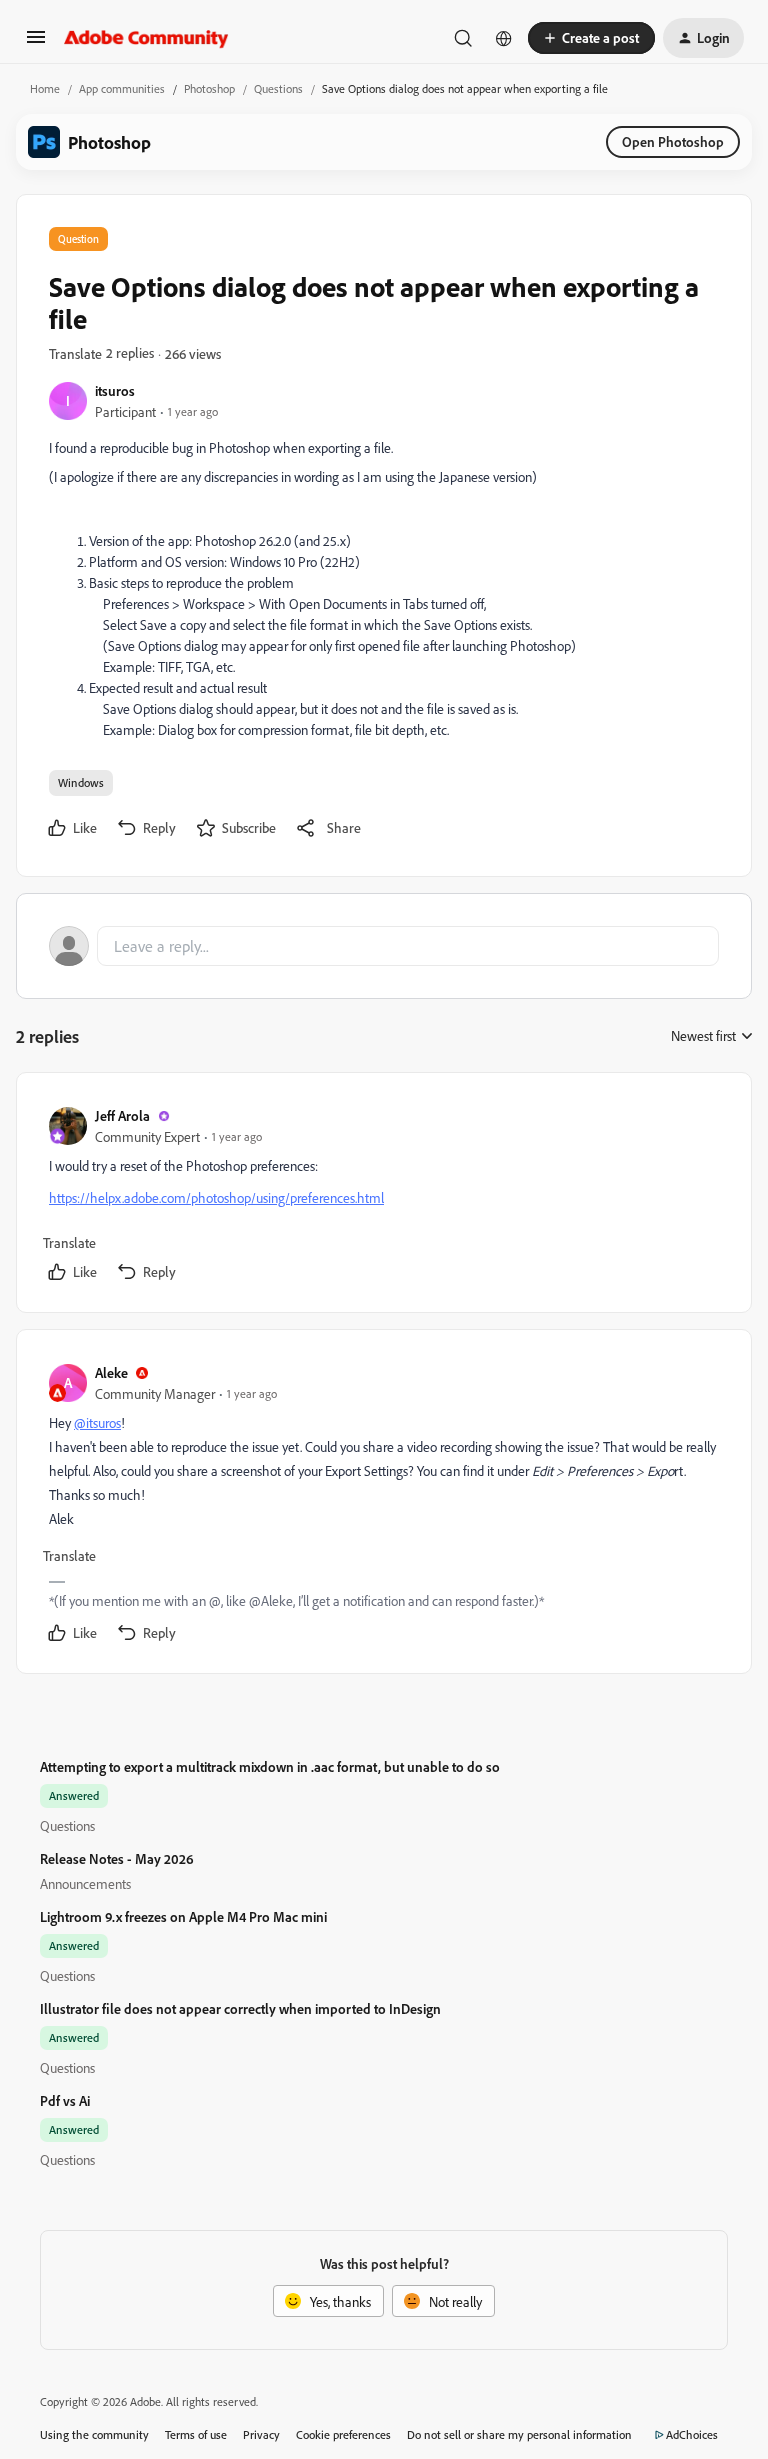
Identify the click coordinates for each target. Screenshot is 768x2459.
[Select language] (504, 38)
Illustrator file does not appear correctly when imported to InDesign (240, 2008)
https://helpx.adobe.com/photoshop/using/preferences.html (216, 1197)
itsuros (115, 390)
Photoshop (209, 88)
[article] (383, 1196)
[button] (36, 43)
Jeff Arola (122, 1115)
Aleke (111, 1372)
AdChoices (692, 2434)
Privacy (261, 2434)
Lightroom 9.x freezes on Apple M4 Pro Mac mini (183, 1916)
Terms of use (196, 2434)
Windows (81, 782)
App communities (122, 88)
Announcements (85, 1883)
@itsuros (97, 1422)
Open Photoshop (673, 141)
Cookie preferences (343, 2434)
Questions (278, 88)
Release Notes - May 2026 (117, 1858)
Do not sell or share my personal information (519, 2434)
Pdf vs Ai (65, 2100)
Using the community (94, 2434)
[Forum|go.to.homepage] (146, 38)
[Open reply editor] (384, 946)
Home (45, 88)
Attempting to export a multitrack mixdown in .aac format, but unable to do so (270, 1766)
